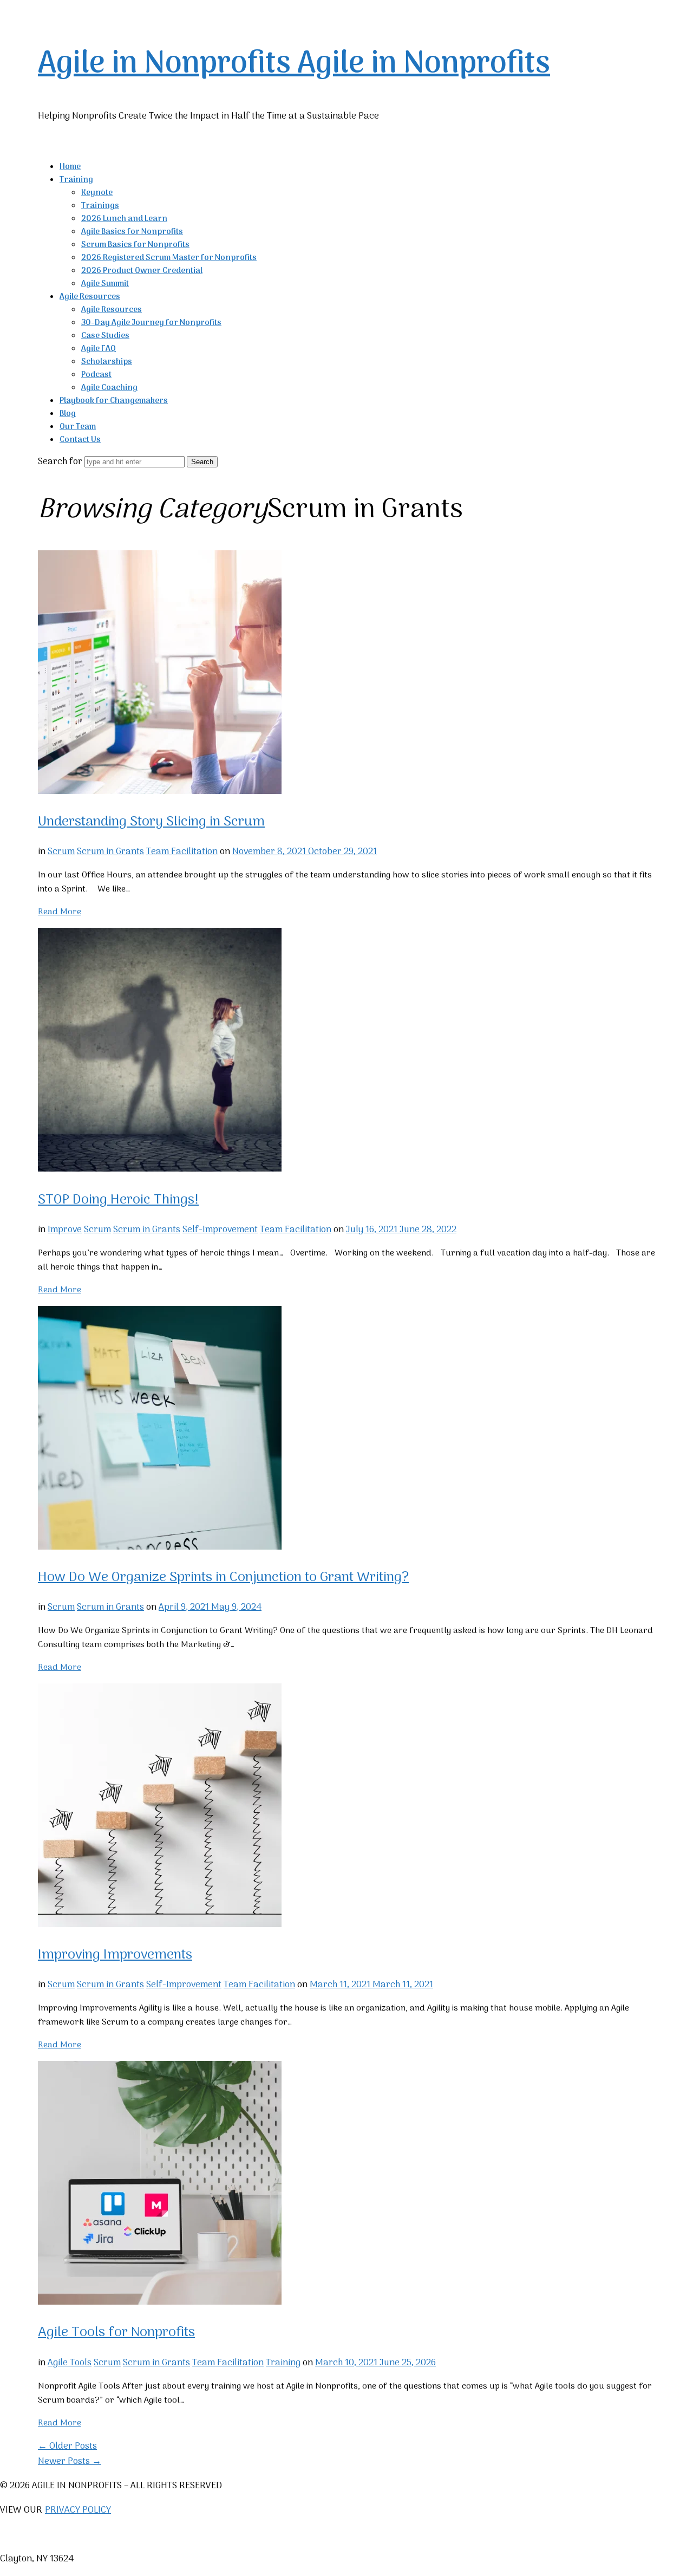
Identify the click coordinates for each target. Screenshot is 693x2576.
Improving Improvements (115, 1955)
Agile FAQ (99, 349)
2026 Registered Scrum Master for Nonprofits (169, 258)
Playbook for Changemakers (114, 401)
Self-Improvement (220, 1230)
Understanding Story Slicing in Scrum (151, 822)
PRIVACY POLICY (78, 2510)
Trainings (100, 206)
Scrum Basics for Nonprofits (135, 245)
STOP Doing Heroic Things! (118, 1200)
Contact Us (80, 440)
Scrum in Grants (110, 852)
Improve (65, 1230)
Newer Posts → (70, 2462)
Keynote (97, 193)
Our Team (78, 427)
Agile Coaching (109, 388)
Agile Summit (105, 284)
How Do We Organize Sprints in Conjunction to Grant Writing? (223, 1578)
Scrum (61, 852)
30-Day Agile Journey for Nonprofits (151, 323)
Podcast (96, 375)
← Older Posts (67, 2447)
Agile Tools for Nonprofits (116, 2333)
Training (76, 180)
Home (70, 167)
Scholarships (107, 362)
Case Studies (105, 336)
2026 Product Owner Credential (142, 271)
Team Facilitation (182, 852)
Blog (68, 414)
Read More (60, 912)
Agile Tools (70, 2363)
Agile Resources (90, 297)
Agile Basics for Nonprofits (132, 232)
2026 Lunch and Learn (124, 219)
